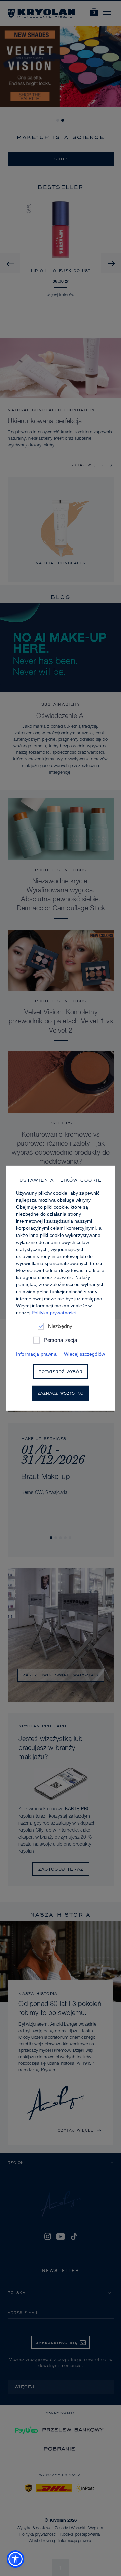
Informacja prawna (36, 1354)
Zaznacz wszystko (61, 1393)
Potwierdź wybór (61, 1371)
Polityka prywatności (54, 1312)
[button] (15, 2559)
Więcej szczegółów (84, 1354)
